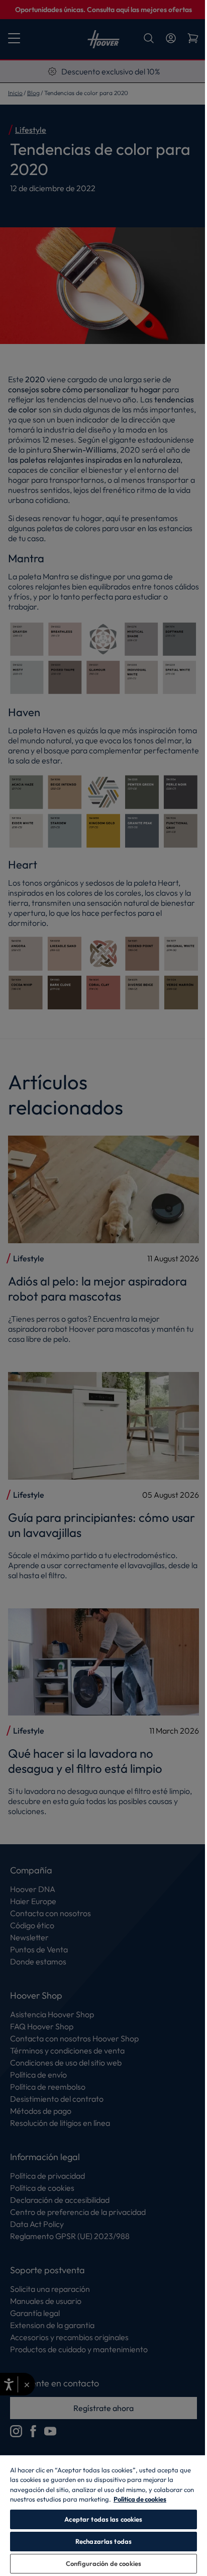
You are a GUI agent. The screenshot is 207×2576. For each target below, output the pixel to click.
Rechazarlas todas (103, 2541)
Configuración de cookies (103, 2563)
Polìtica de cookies (140, 2499)
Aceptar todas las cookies (103, 2519)
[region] (103, 2515)
